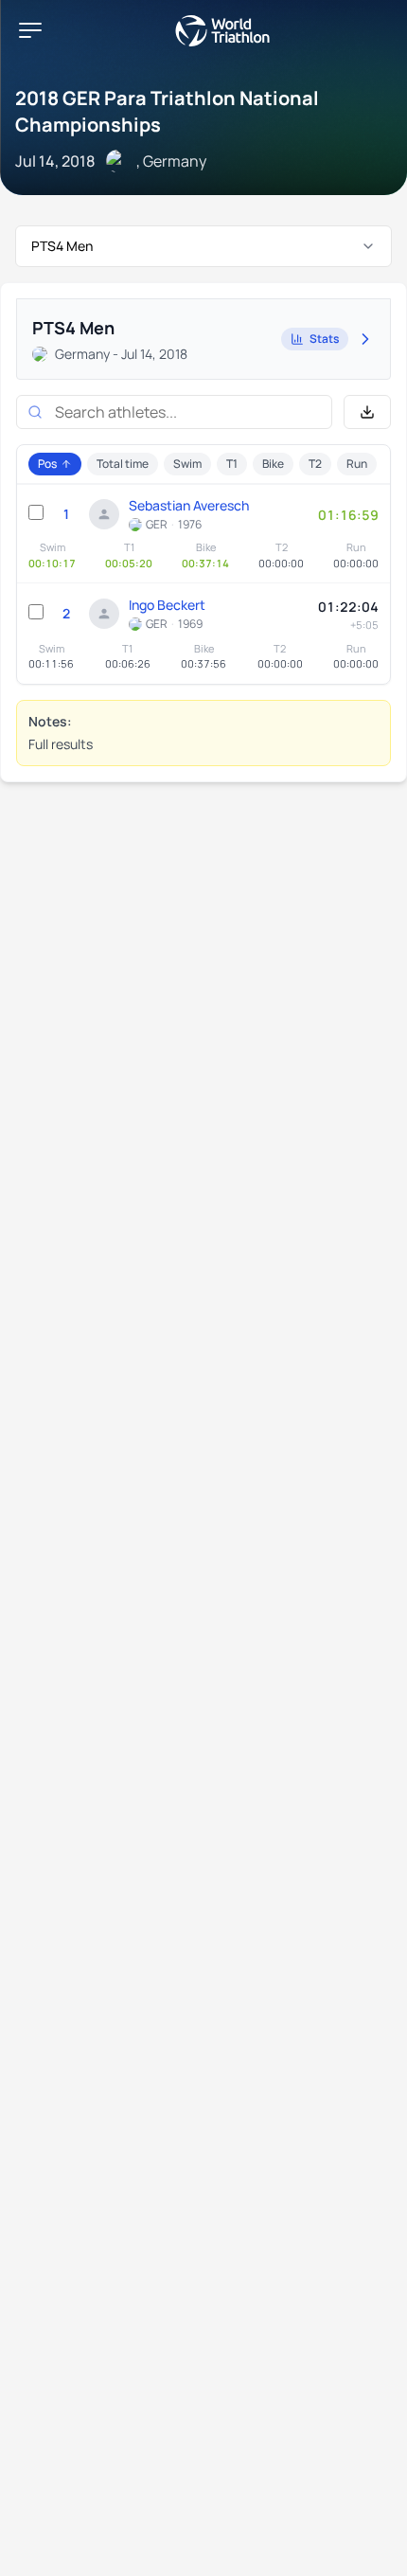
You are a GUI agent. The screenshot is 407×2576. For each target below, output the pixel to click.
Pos (47, 464)
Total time (123, 464)
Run (357, 464)
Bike (273, 464)
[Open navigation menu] (30, 30)
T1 (232, 464)
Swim (187, 464)
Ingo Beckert (167, 605)
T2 (315, 464)
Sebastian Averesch (189, 505)
